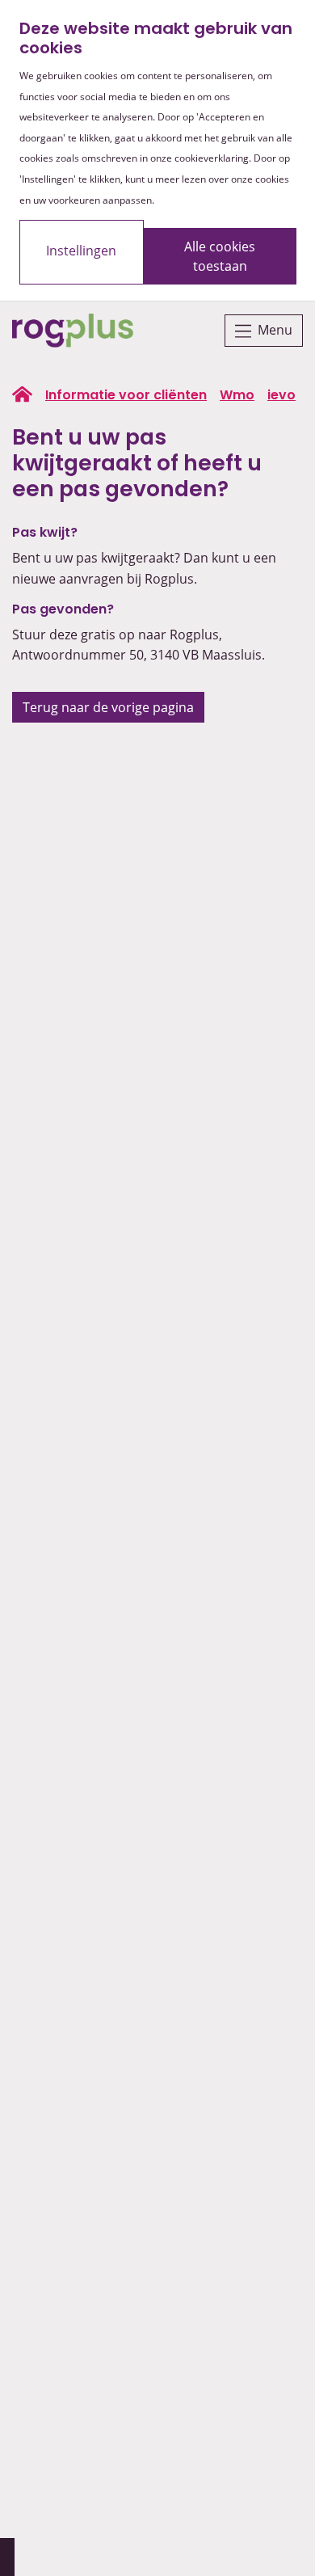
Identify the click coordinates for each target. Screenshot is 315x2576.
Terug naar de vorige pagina (108, 707)
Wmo (237, 396)
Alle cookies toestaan (220, 256)
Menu (275, 330)
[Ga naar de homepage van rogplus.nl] (22, 394)
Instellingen (81, 251)
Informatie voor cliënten (126, 396)
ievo (281, 396)
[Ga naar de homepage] (73, 331)
